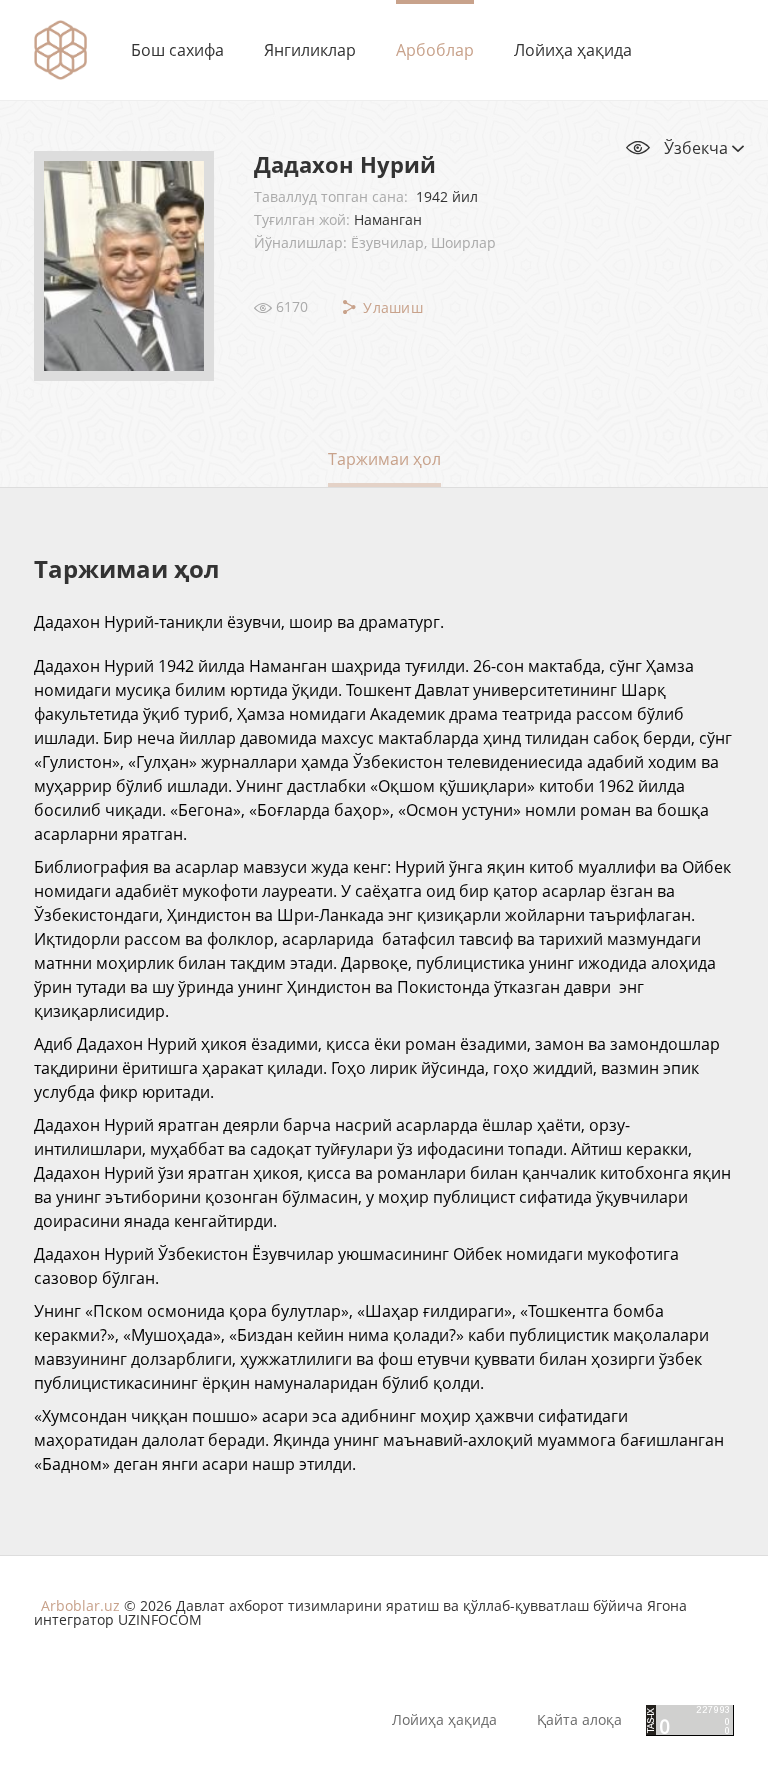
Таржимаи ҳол (384, 459)
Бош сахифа (177, 50)
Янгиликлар (310, 50)
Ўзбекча (698, 148)
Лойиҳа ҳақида (573, 50)
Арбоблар (435, 50)
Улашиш (391, 307)
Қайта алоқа (579, 1720)
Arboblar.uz (80, 1605)
